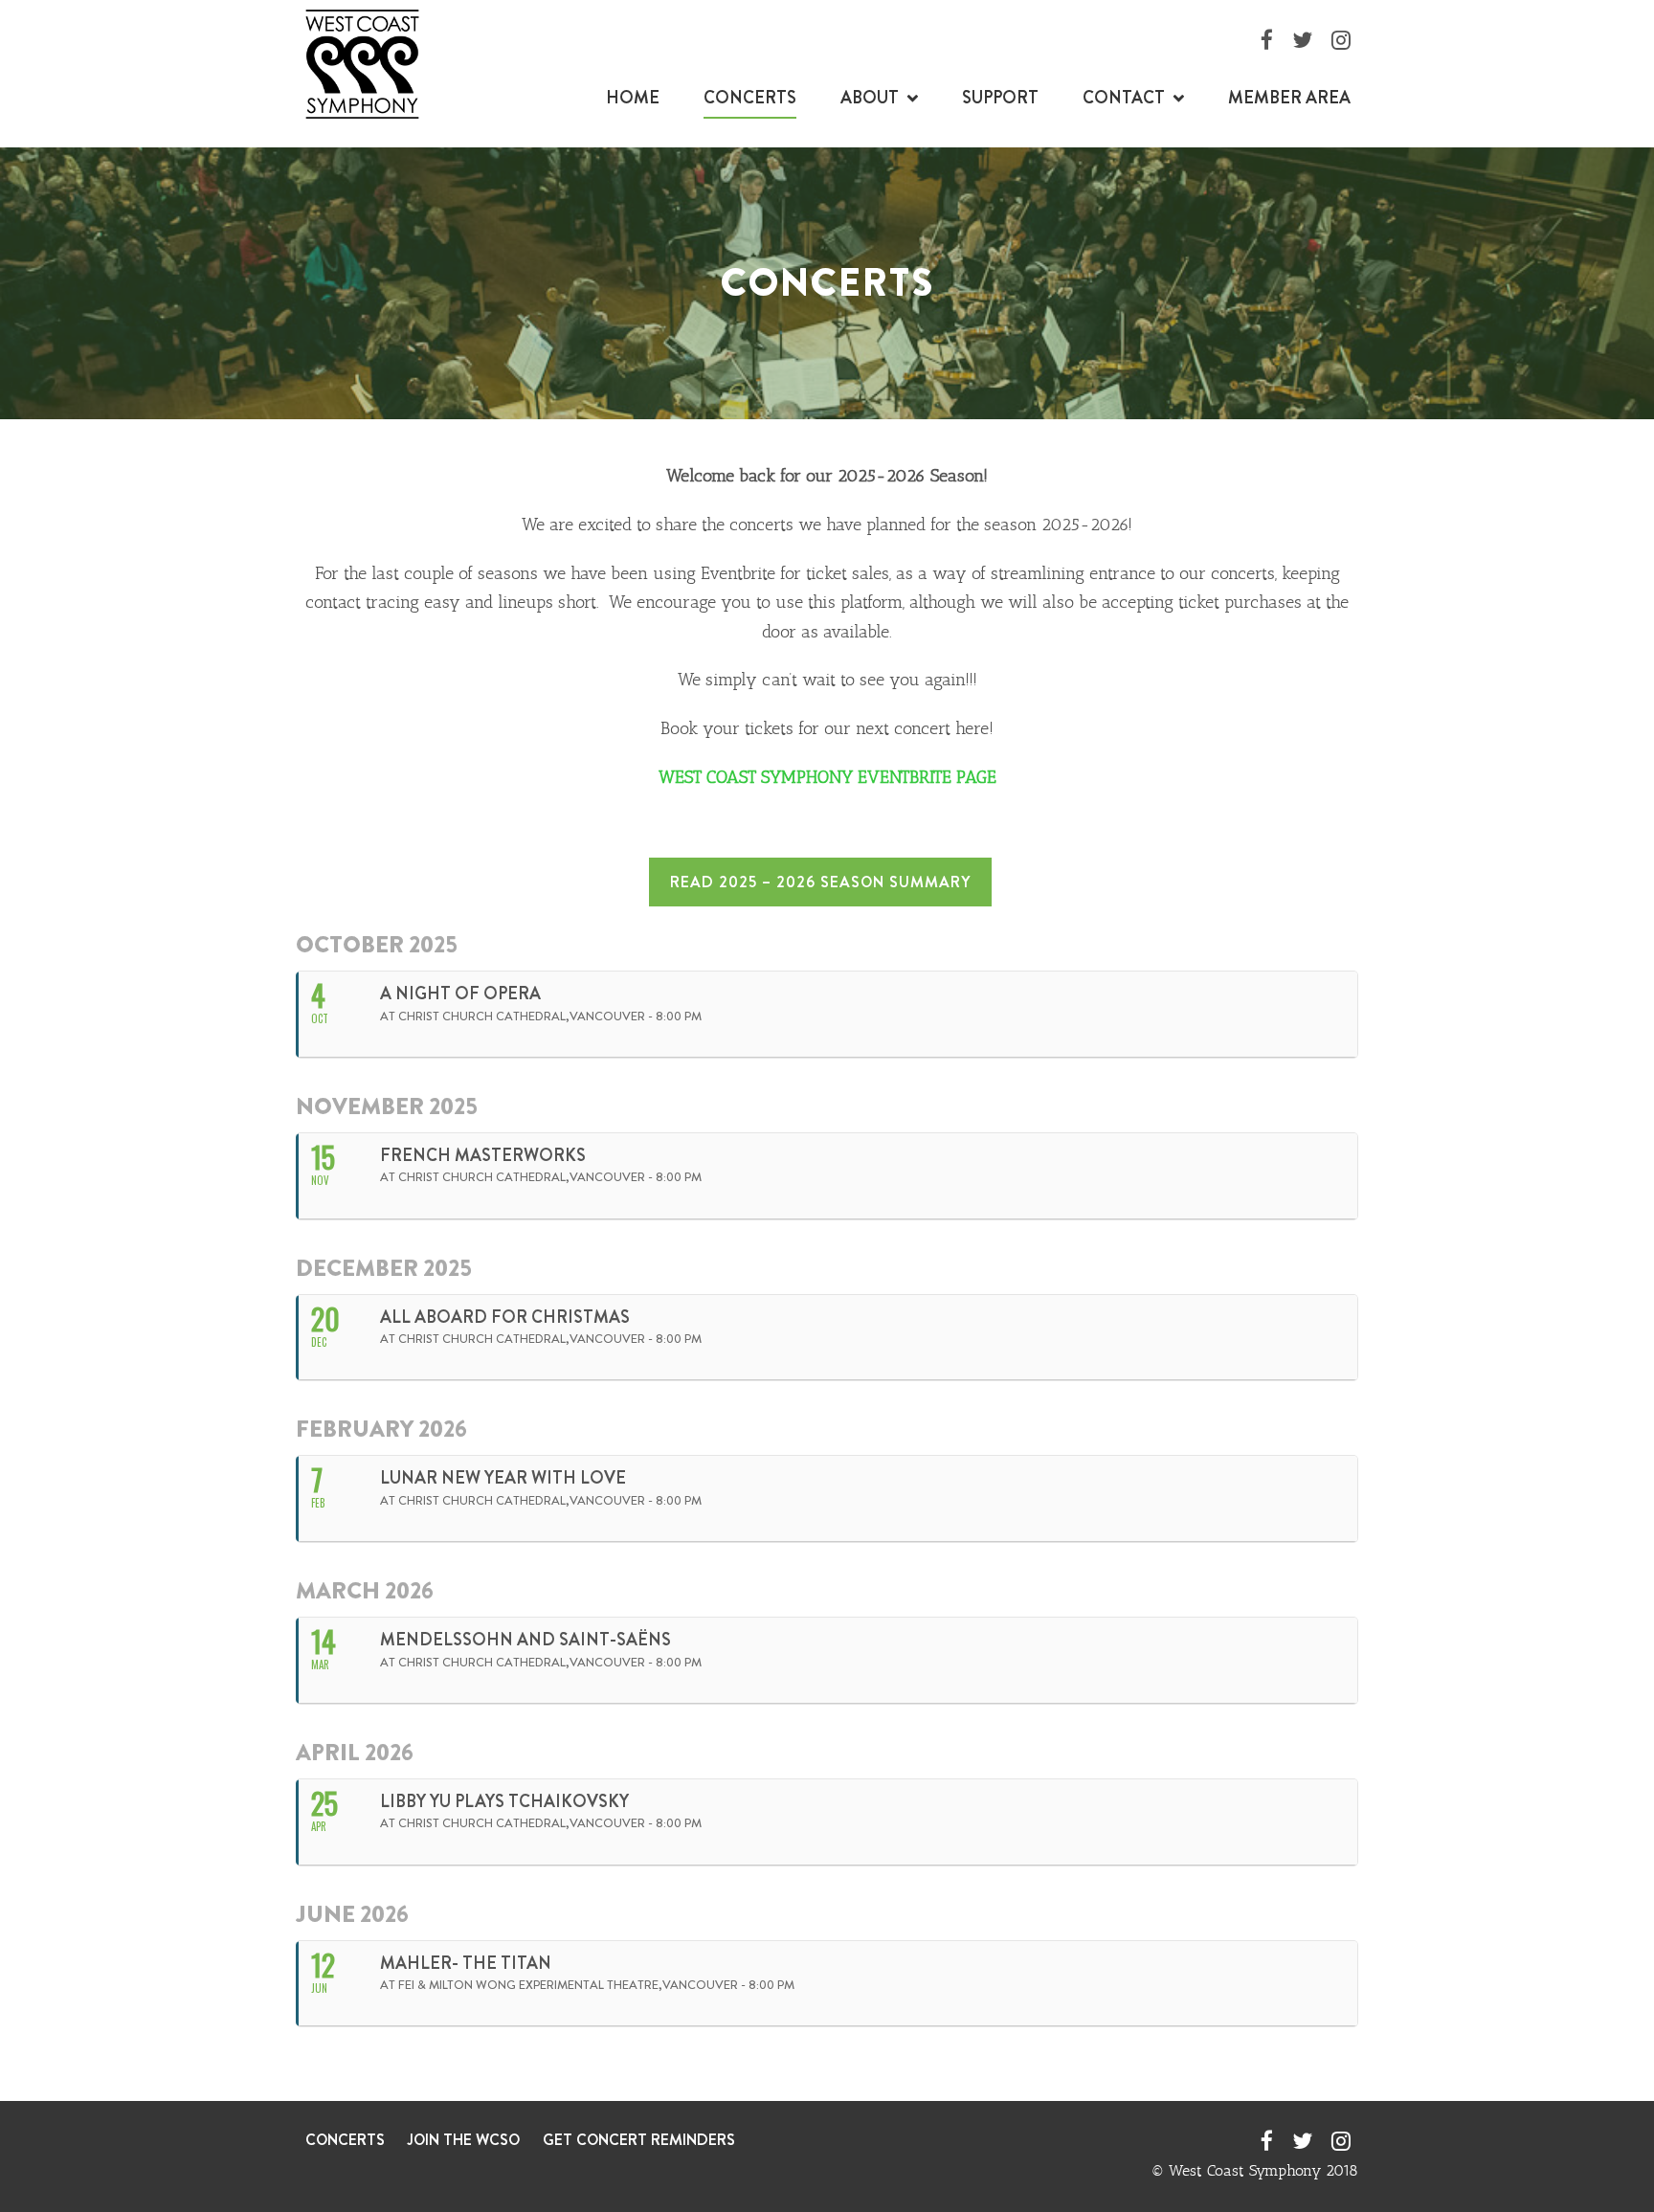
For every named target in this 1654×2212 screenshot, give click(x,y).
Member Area (1289, 98)
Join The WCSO (464, 2140)
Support (1000, 98)
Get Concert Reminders (639, 2140)
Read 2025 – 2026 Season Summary (820, 882)
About (870, 98)
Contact (1124, 98)
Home (633, 98)
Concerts (750, 98)
